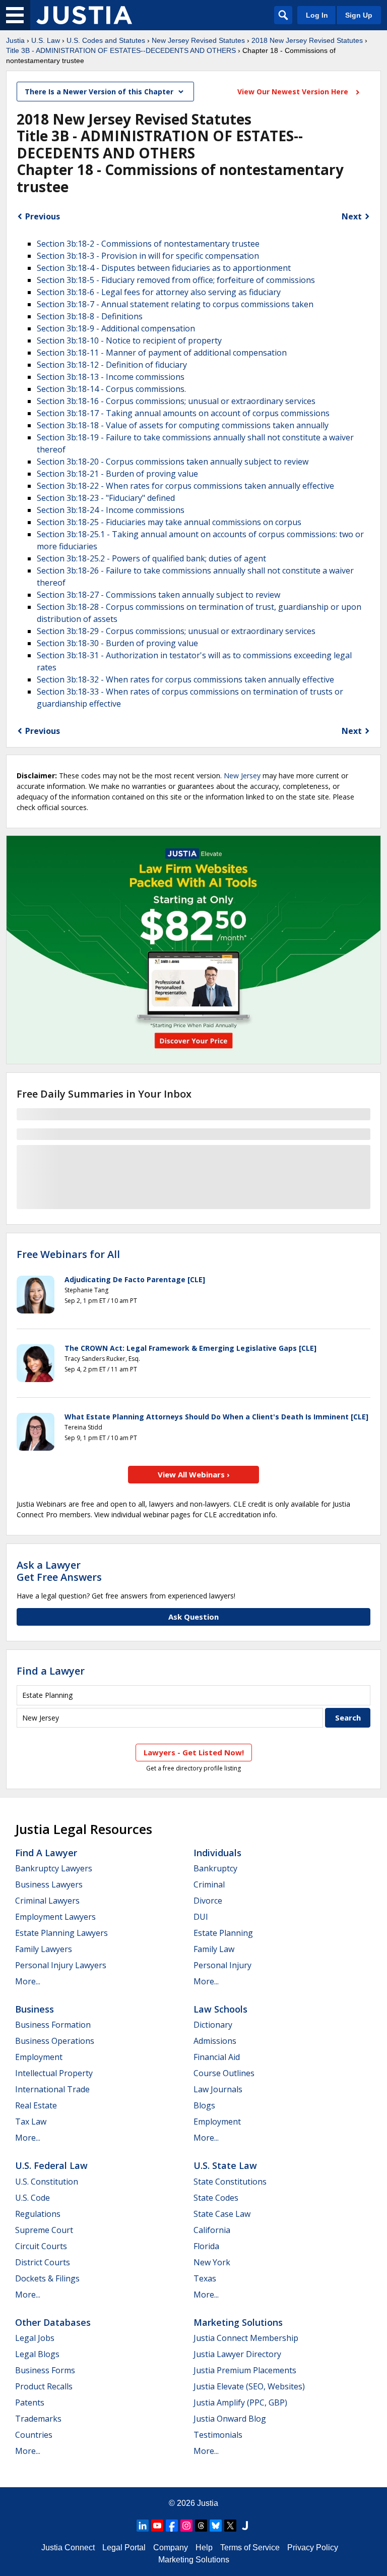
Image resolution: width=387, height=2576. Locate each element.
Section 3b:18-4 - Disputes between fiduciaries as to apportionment (164, 268)
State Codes (216, 2198)
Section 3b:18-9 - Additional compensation (116, 328)
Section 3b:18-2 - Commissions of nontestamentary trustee (148, 244)
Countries (34, 2435)
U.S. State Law (225, 2165)
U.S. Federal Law (51, 2165)
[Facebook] (172, 2526)
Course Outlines (224, 2073)
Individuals (217, 1853)
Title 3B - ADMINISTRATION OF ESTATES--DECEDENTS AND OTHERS (121, 50)
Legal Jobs (35, 2338)
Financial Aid (217, 2057)
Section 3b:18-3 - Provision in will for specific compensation (148, 256)
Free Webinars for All (68, 1254)
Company (171, 2548)
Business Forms (45, 2370)
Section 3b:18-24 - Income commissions (111, 510)
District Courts (43, 2262)
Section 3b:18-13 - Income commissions (111, 377)
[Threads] (201, 2526)
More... (28, 1981)
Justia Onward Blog (230, 2419)
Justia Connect (68, 2548)
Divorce (208, 1901)
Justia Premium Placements (245, 2370)
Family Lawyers (44, 1949)
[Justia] (84, 15)
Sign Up (359, 15)
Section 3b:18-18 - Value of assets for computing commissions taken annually (183, 425)
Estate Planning (223, 1933)
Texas (205, 2278)
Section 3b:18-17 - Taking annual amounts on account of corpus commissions (183, 413)
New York (212, 2262)
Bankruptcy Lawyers (54, 1868)
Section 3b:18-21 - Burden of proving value (117, 474)
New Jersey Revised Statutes (198, 40)
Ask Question (193, 1617)
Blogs (204, 2105)
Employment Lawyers (55, 1917)
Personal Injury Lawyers (61, 1965)
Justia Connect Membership (246, 2338)
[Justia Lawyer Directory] (245, 2526)
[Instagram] (186, 2526)
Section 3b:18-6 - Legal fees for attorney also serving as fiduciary (159, 292)
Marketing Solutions (238, 2322)
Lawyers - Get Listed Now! (194, 1752)
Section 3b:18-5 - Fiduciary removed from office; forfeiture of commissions (176, 280)
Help (204, 2548)
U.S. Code (33, 2198)
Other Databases (53, 2322)
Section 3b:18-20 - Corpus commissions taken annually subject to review (173, 462)
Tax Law (31, 2122)
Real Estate (36, 2105)
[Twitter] (230, 2526)
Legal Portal (124, 2548)
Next (352, 216)
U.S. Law (46, 40)
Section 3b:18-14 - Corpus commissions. (111, 389)
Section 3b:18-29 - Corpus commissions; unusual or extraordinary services (176, 631)
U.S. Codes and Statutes (106, 40)
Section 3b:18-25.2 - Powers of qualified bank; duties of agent (151, 558)
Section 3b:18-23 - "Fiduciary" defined (106, 498)
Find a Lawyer (51, 1671)
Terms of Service (250, 2548)
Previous (43, 216)
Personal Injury (222, 1965)
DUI (201, 1917)
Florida (206, 2246)
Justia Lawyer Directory (237, 2354)
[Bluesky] (216, 2526)
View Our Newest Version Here (294, 92)
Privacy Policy (313, 2548)
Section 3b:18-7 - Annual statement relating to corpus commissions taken (175, 304)
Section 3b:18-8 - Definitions (90, 316)
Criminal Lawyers (47, 1901)
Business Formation (53, 2025)
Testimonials (218, 2435)
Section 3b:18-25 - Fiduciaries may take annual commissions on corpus (169, 522)
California (212, 2230)
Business (35, 2009)
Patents (30, 2402)
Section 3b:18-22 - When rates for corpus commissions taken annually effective (185, 486)
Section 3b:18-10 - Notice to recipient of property (129, 340)
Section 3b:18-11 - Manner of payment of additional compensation (162, 353)
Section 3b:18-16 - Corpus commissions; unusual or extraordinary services (176, 401)
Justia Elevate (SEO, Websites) (249, 2386)
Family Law (214, 1949)
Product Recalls (44, 2386)
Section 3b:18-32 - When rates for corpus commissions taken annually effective (185, 679)
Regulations (38, 2214)
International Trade (52, 2089)
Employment (39, 2057)
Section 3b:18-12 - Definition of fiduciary (112, 365)
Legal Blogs (37, 2354)
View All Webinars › (194, 1474)
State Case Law (222, 2214)
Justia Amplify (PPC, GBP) (240, 2402)
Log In (317, 15)
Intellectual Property (54, 2073)
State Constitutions (230, 2182)
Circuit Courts (41, 2246)
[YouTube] (157, 2526)
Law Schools (220, 2009)
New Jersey (242, 776)
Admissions (215, 2041)
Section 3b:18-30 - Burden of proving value (117, 643)
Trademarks (38, 2419)
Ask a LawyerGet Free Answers (59, 1571)
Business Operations (55, 2041)
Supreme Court (44, 2230)
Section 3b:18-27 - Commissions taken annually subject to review (158, 595)
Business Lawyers (49, 1884)
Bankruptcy (215, 1868)
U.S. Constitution (47, 2182)
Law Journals (218, 2089)
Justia (15, 40)
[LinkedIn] (143, 2526)
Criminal (209, 1884)
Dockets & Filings (47, 2278)
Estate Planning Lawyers (61, 1933)
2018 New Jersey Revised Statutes (307, 40)
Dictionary (213, 2025)
